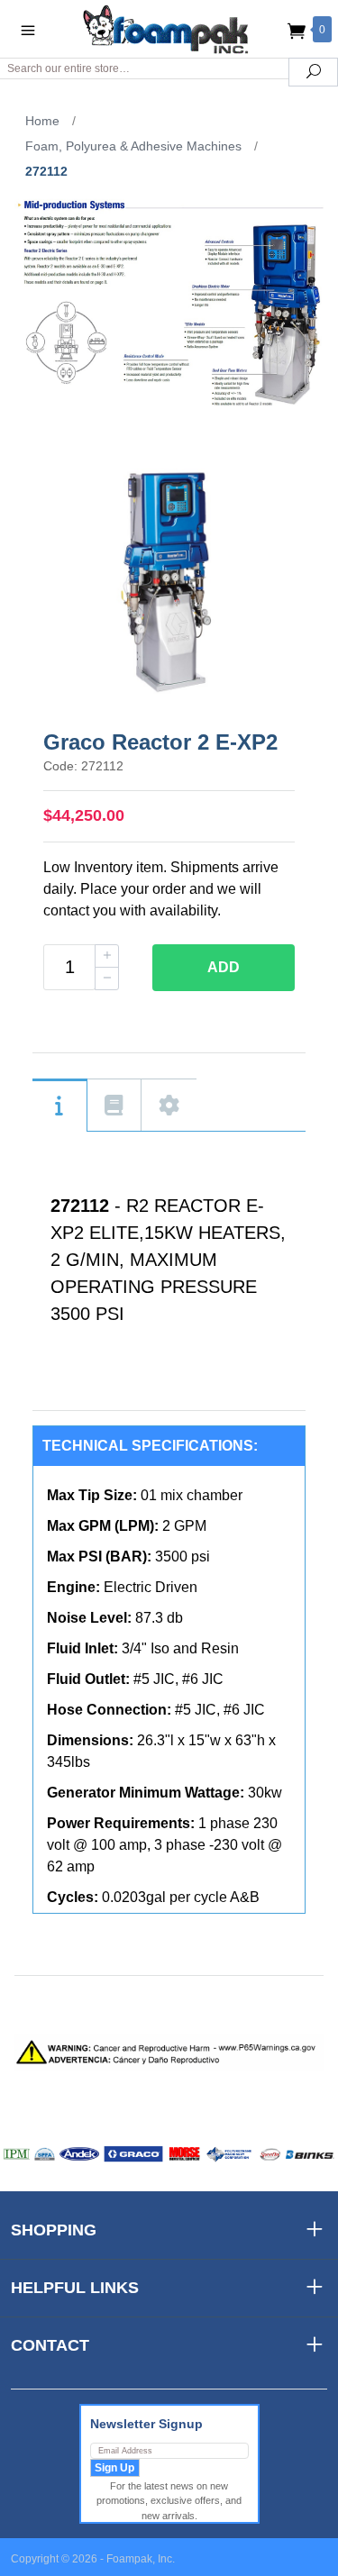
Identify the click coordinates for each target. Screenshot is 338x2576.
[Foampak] (169, 28)
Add (224, 967)
